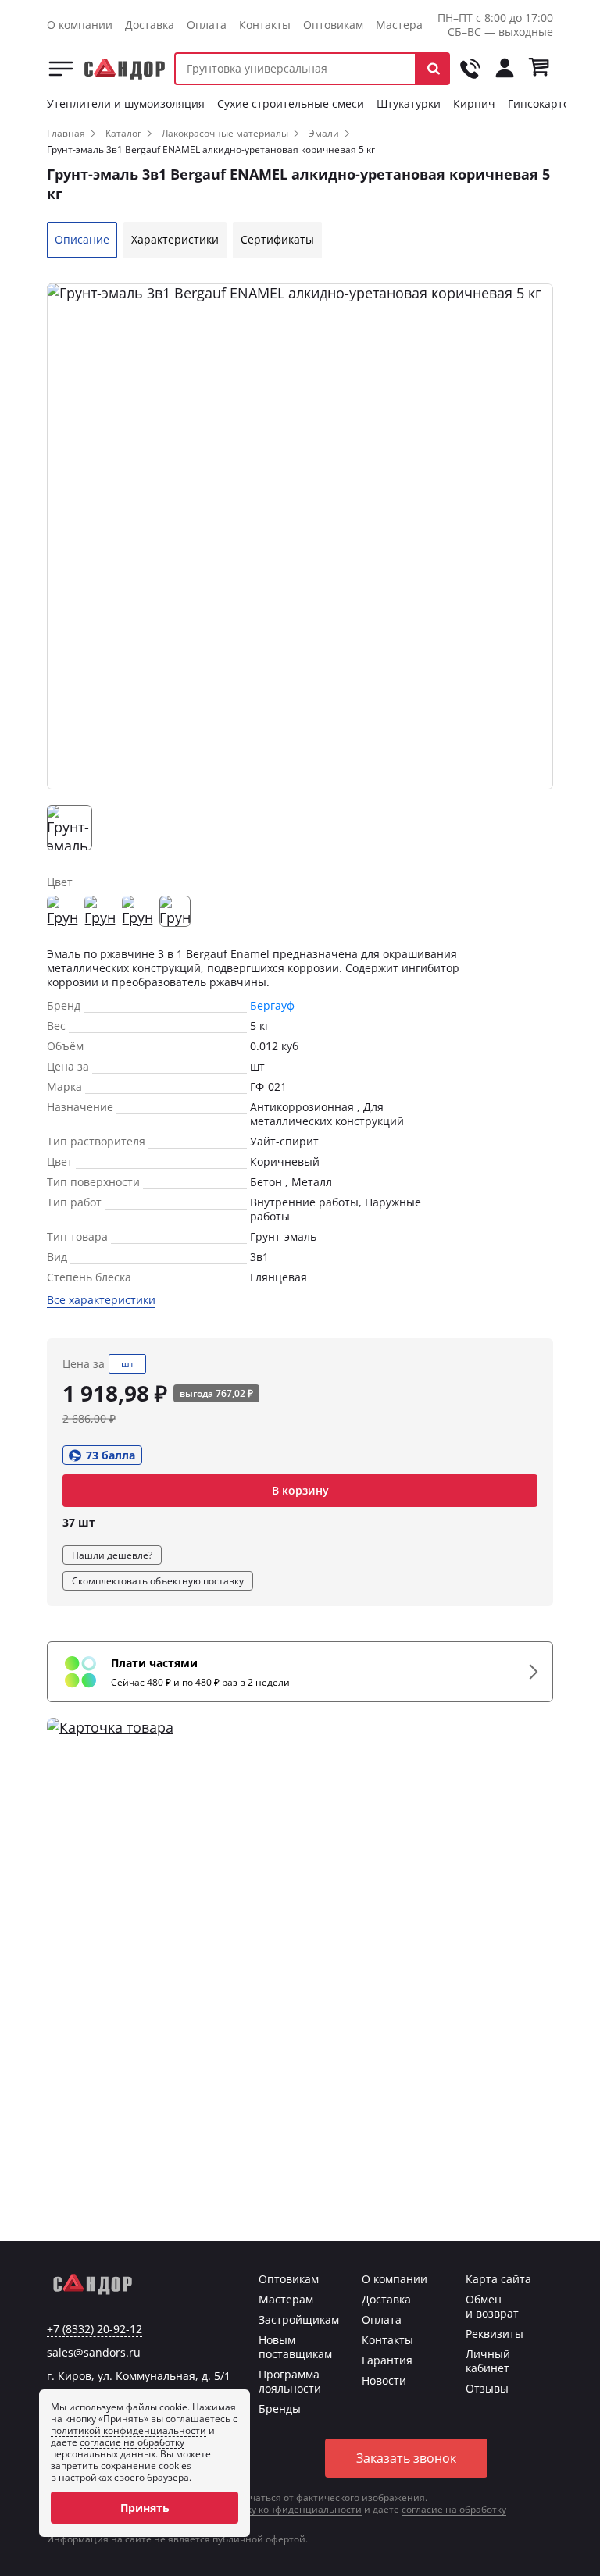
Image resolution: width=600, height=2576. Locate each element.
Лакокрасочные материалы (225, 133)
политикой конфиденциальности (129, 2430)
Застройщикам (299, 2319)
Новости (384, 2380)
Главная (66, 133)
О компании (80, 25)
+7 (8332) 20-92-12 (95, 2329)
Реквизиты (495, 2334)
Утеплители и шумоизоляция (126, 103)
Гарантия (387, 2360)
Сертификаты (277, 239)
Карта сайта (498, 2279)
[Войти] (505, 69)
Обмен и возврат (492, 2306)
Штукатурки (409, 103)
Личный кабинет (488, 2361)
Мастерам (403, 25)
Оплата (207, 25)
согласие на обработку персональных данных (118, 2448)
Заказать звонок (406, 2458)
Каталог (61, 69)
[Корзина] (539, 69)
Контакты (265, 25)
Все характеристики (101, 1300)
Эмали (324, 133)
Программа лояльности (290, 2381)
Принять (145, 2508)
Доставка (150, 25)
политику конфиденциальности (287, 2509)
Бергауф (272, 1005)
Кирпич (474, 103)
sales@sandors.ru (94, 2353)
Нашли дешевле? (112, 1555)
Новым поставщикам (295, 2347)
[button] (433, 69)
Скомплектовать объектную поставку (158, 1581)
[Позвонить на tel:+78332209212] (470, 69)
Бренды (280, 2409)
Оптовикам (333, 25)
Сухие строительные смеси (291, 103)
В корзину (300, 1490)
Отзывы (487, 2388)
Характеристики (175, 239)
